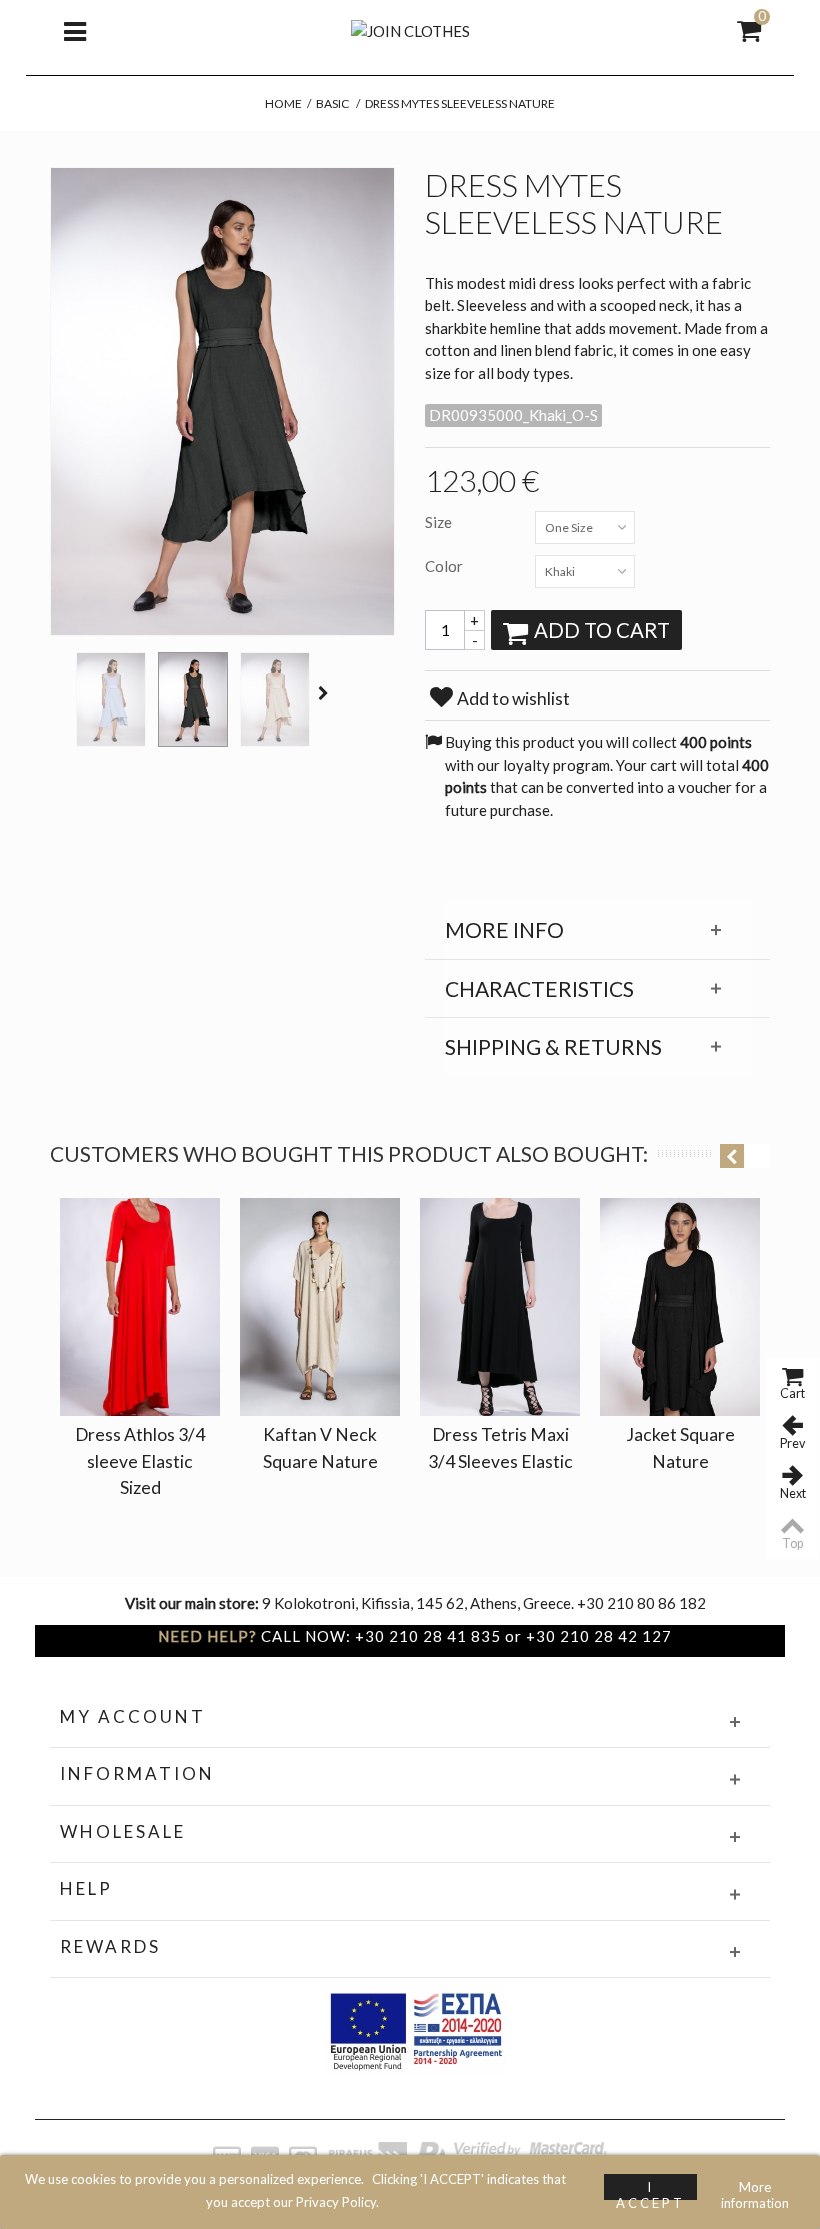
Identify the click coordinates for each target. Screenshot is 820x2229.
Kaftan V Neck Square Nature (320, 1447)
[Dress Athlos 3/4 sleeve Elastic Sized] (140, 1307)
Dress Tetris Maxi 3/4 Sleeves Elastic (500, 1447)
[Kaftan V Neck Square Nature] (320, 1307)
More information (755, 2189)
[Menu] (75, 30)
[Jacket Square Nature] (680, 1307)
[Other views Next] (326, 693)
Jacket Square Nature (680, 1447)
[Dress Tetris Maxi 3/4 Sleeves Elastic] (500, 1307)
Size (440, 522)
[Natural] (275, 699)
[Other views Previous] (60, 693)
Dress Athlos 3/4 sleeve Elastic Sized (140, 1460)
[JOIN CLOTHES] (410, 29)
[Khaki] (193, 699)
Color (445, 566)
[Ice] (111, 699)
